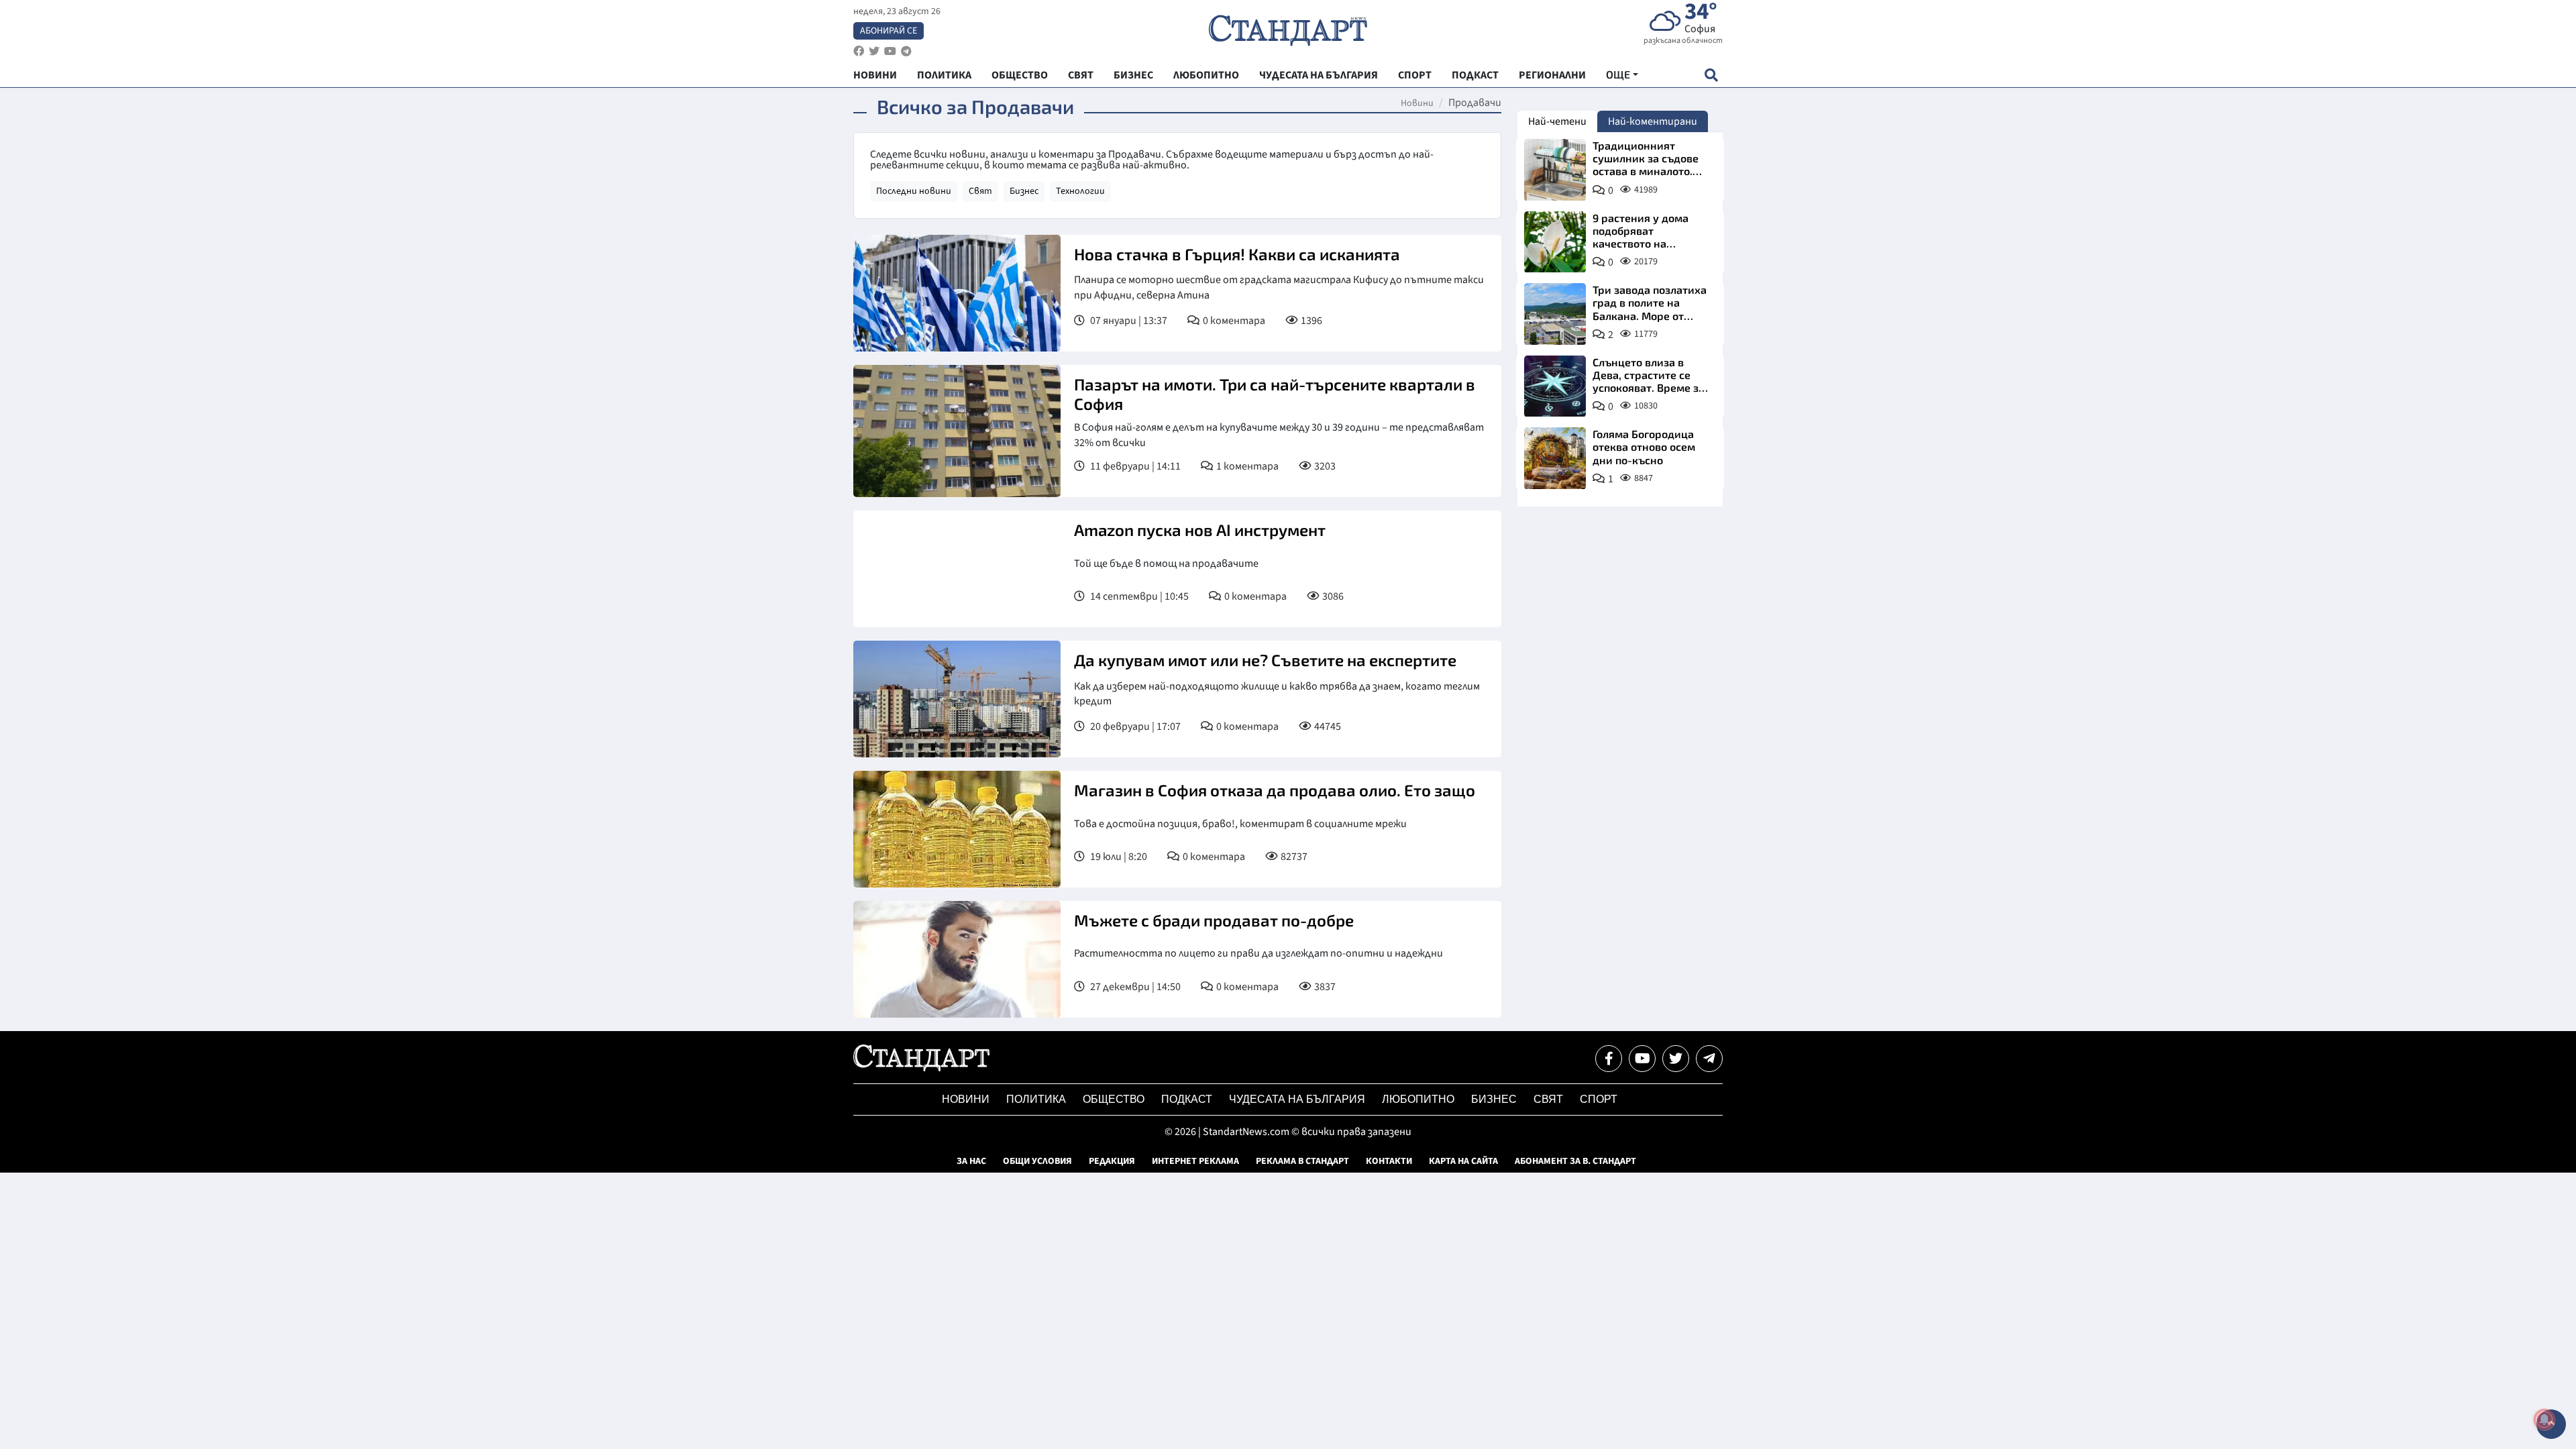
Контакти (1389, 1161)
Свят (980, 191)
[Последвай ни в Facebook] (1609, 1059)
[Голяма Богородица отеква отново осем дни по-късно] (1555, 458)
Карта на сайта (1463, 1161)
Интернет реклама (1195, 1161)
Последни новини (914, 191)
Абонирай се (889, 31)
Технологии (1080, 191)
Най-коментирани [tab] (1653, 121)
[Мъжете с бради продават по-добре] (957, 959)
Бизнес (1024, 191)
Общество (1114, 1099)
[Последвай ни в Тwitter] (1676, 1059)
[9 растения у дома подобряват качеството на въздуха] (1555, 242)
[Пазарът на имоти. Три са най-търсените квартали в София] (957, 431)
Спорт (1599, 1099)
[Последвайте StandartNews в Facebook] (859, 51)
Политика (1036, 1099)
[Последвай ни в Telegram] (1709, 1059)
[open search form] (1711, 75)
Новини (1417, 103)
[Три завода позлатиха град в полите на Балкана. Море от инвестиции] (1555, 314)
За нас (971, 1161)
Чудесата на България (1297, 1099)
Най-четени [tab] (1557, 121)
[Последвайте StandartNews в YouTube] (890, 51)
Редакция (1112, 1161)
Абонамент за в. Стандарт (1575, 1161)
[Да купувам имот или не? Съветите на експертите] (957, 699)
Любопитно (1418, 1099)
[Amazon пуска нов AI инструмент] (957, 569)
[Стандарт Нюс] (921, 1068)
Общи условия (1037, 1161)
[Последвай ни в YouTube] (1642, 1059)
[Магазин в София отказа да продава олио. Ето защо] (957, 829)
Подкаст (1187, 1099)
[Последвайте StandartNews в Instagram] (874, 51)
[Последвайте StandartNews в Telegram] (906, 51)
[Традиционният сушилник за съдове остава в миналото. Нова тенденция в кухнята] (1555, 170)
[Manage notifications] (2544, 1419)
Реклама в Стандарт (1302, 1161)
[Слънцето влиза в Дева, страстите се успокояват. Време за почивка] (1555, 386)
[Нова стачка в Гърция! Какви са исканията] (957, 293)
